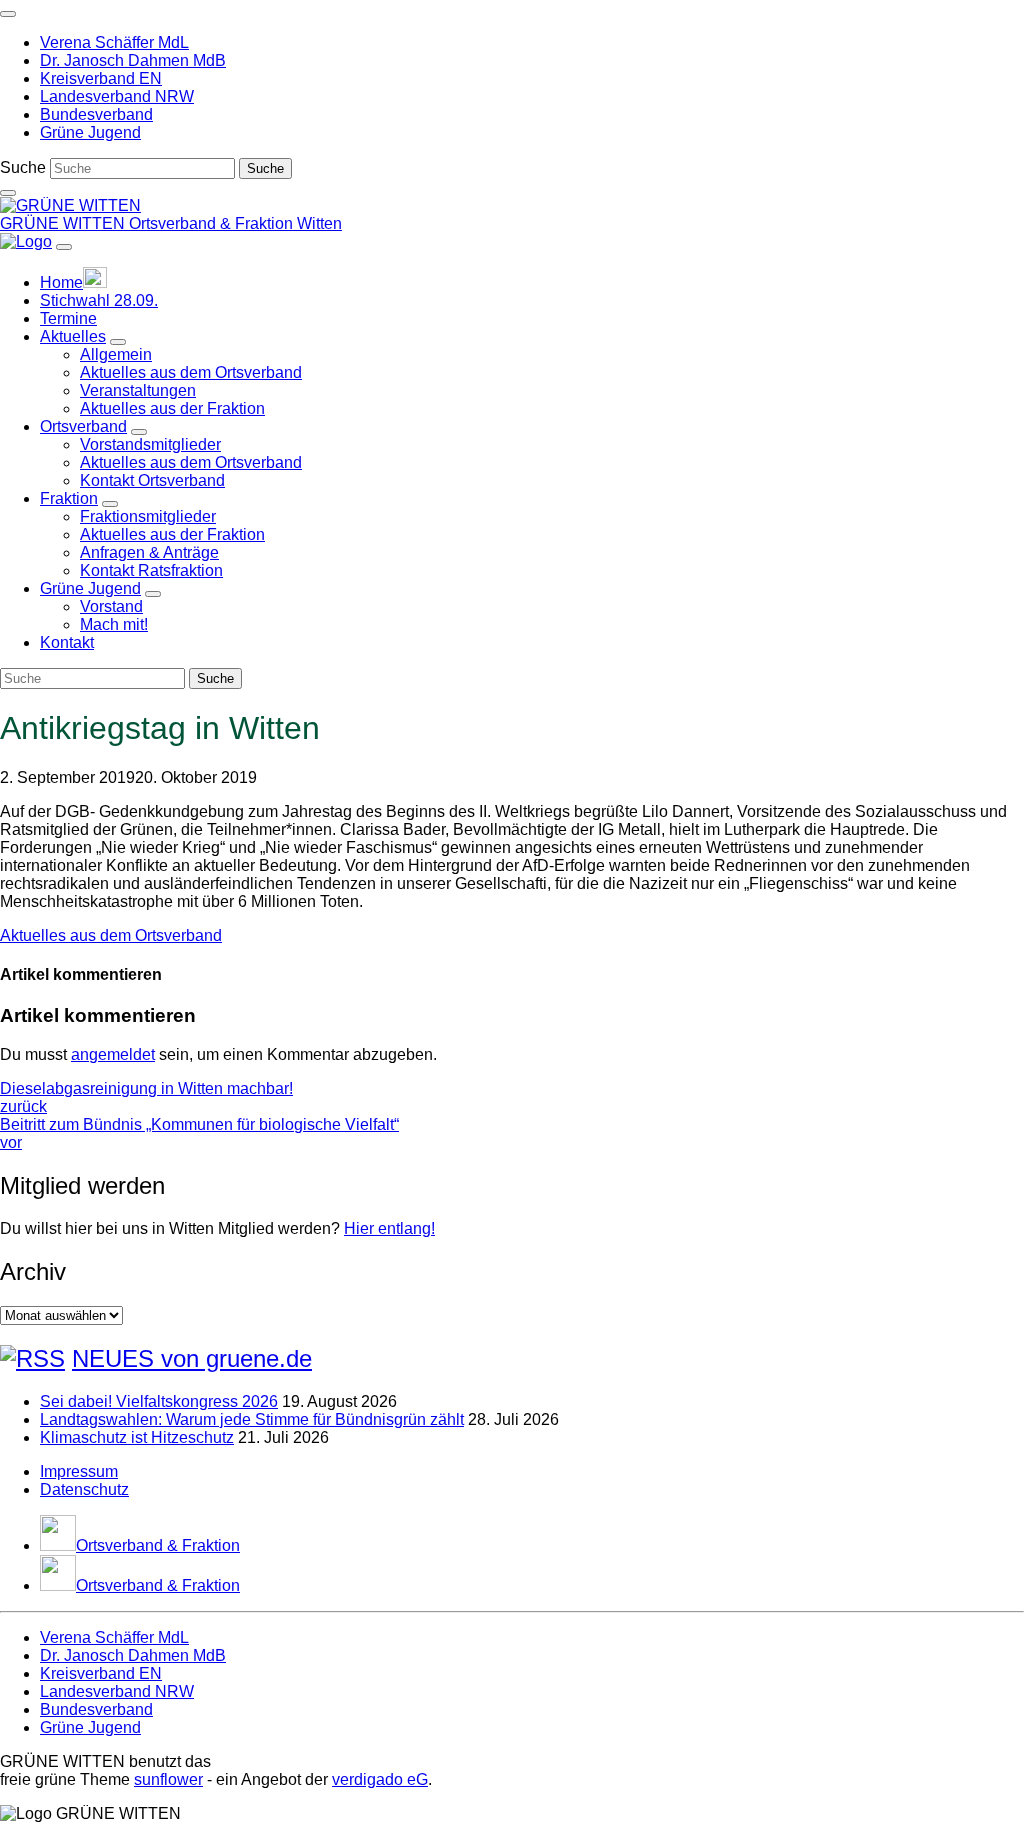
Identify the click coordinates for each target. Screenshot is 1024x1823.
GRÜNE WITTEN (64, 223)
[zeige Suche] (8, 193)
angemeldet (113, 1054)
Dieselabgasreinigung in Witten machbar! (146, 1097)
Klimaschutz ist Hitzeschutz (137, 1437)
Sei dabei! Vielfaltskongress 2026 (159, 1401)
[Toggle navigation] (8, 14)
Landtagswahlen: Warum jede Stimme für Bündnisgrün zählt (252, 1419)
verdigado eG (380, 1779)
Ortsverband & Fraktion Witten (235, 223)
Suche (23, 167)
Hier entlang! (389, 1228)
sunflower (168, 1779)
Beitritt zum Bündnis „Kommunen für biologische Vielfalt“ (199, 1133)
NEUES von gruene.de (192, 1358)
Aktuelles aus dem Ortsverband (111, 935)
